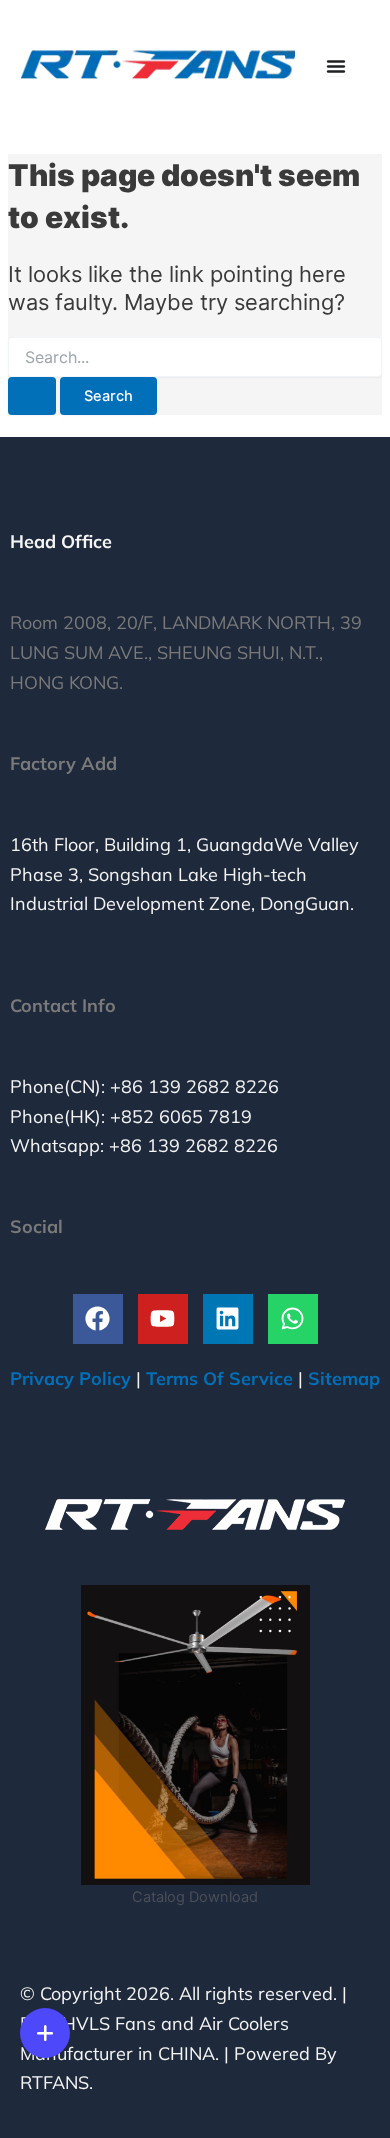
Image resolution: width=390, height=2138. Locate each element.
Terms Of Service (219, 1378)
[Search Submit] (32, 396)
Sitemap (344, 1378)
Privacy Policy (70, 1378)
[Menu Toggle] (336, 66)
